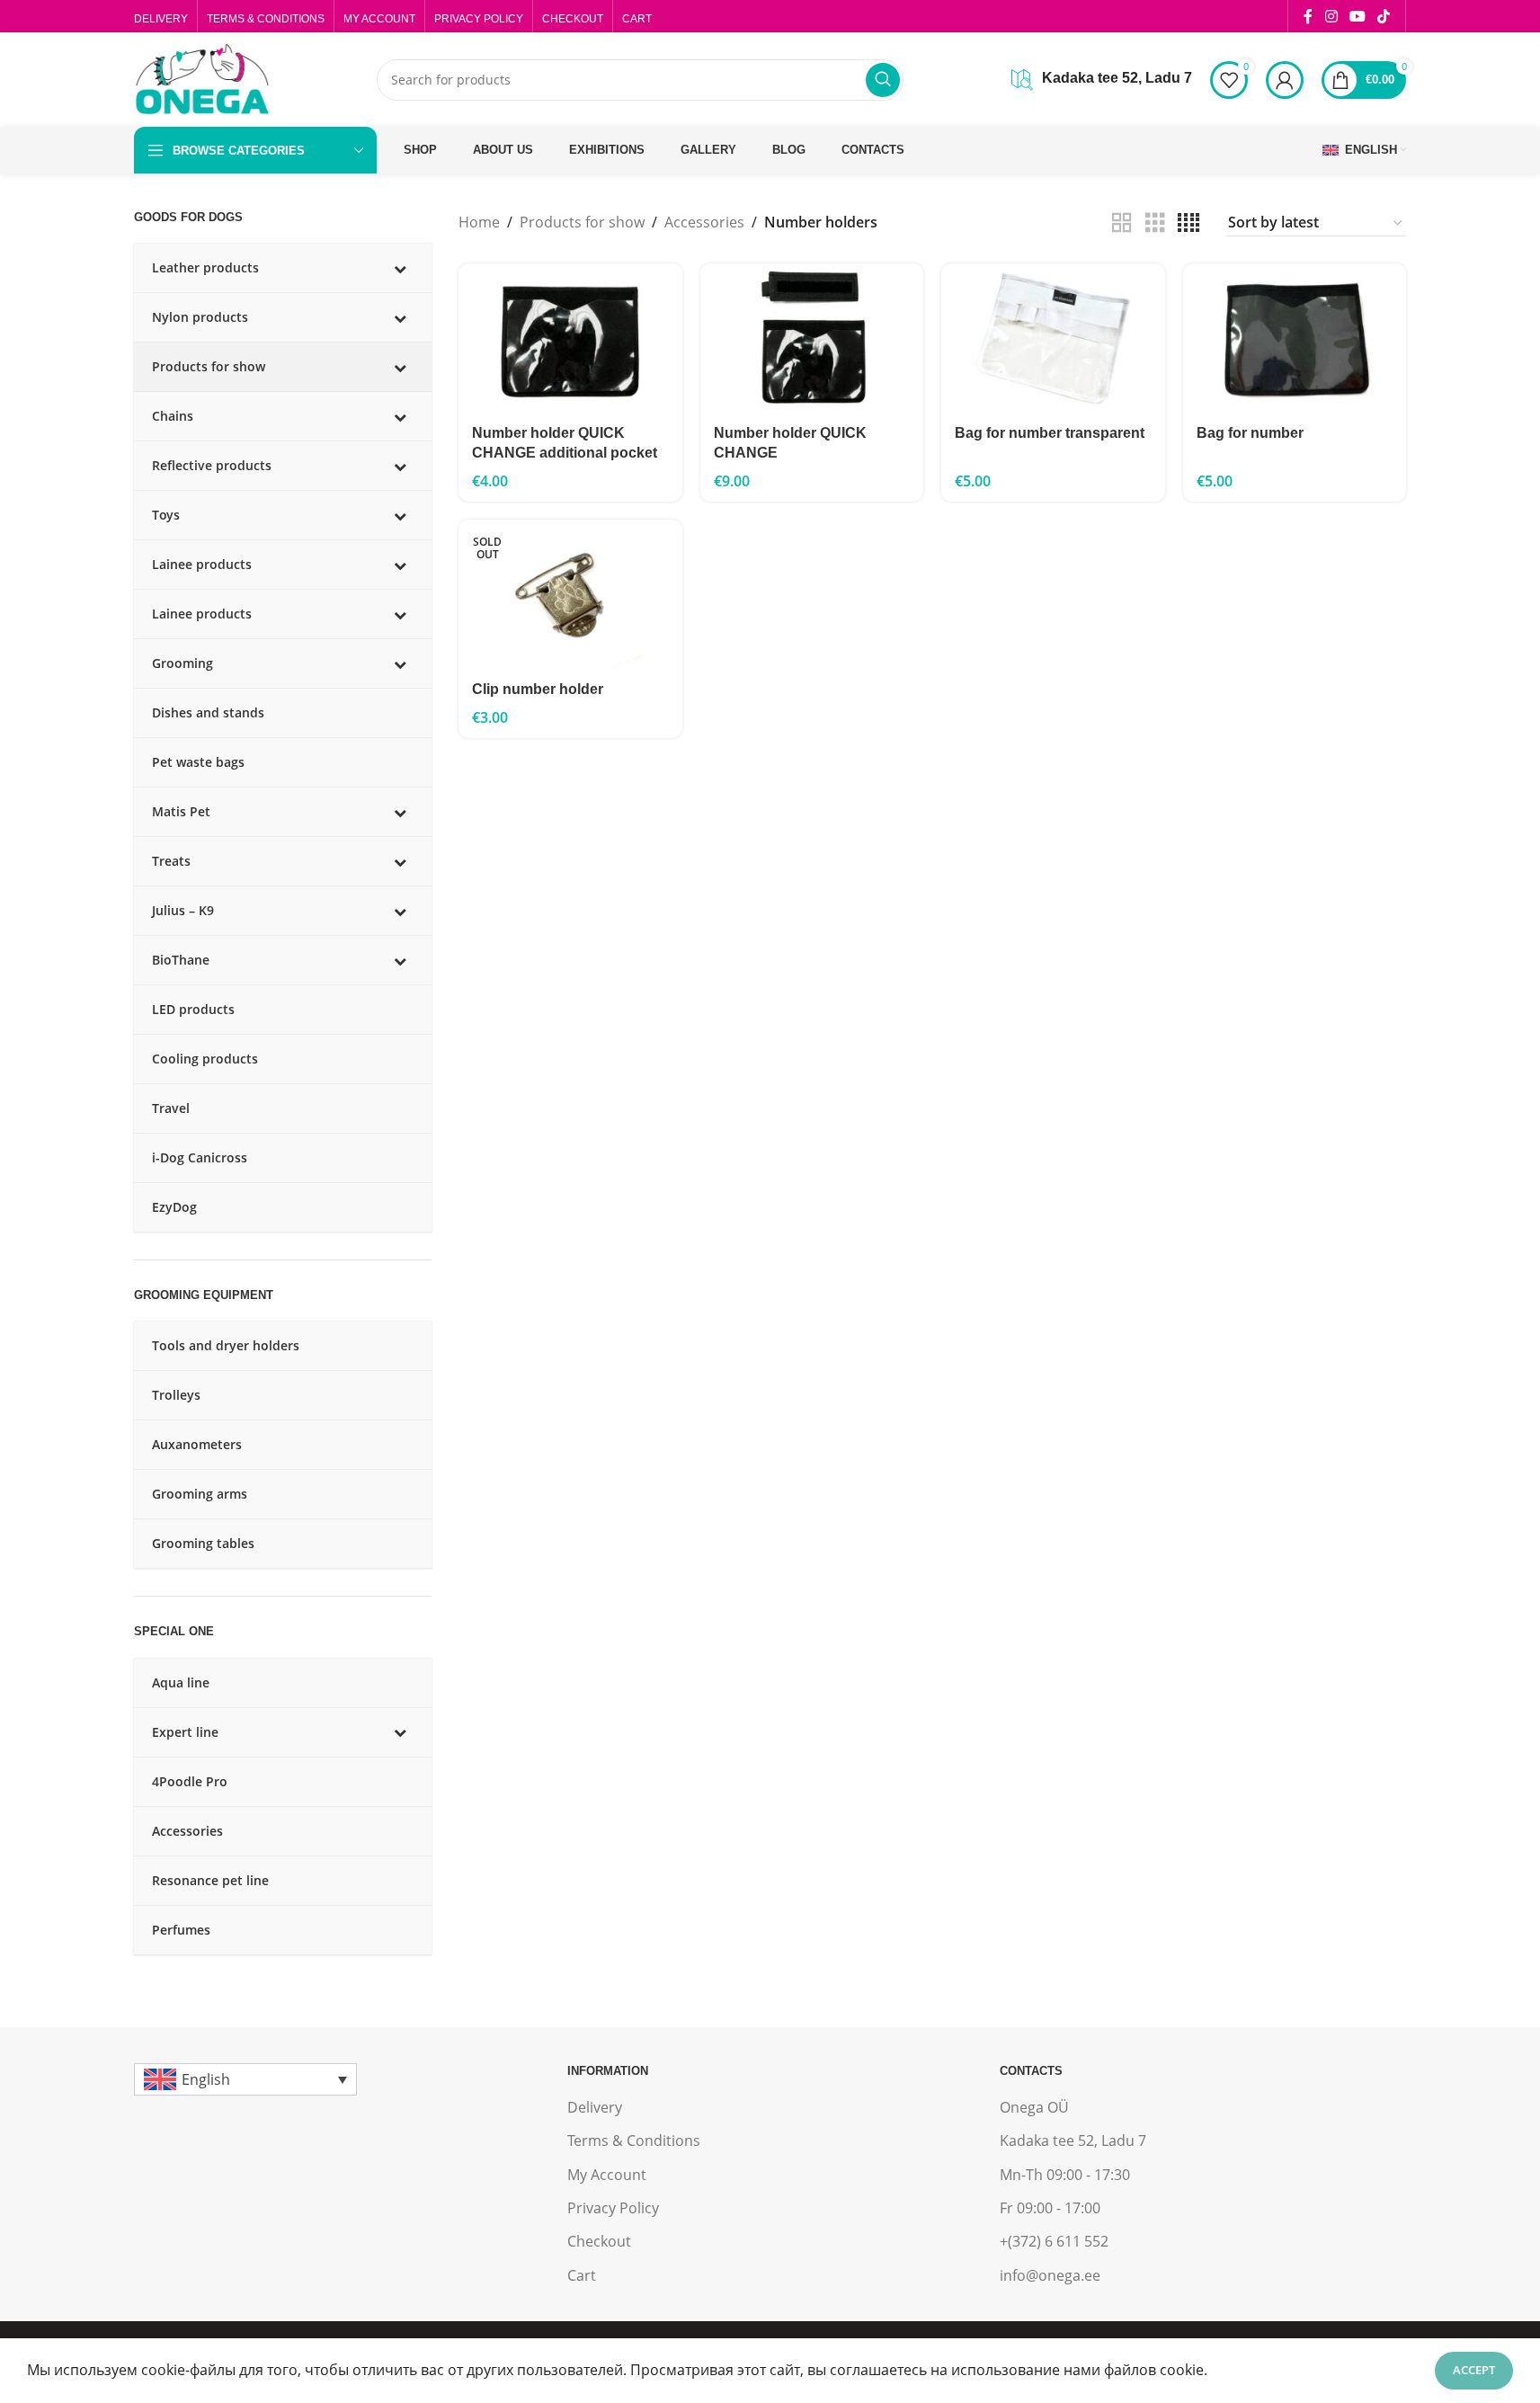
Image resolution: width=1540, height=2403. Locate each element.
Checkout (599, 2241)
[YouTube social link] (1357, 16)
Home (479, 222)
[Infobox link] (1102, 80)
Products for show (582, 222)
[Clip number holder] (570, 594)
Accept (1474, 2370)
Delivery (595, 2107)
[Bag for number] (1295, 338)
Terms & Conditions (634, 2140)
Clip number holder (538, 689)
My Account (607, 2175)
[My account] (1285, 80)
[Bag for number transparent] (1053, 338)
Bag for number (1250, 433)
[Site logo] (201, 78)
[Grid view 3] (1155, 223)
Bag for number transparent (1050, 433)
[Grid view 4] (1188, 223)
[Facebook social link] (1308, 16)
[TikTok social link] (1384, 16)
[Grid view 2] (1122, 223)
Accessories (704, 222)
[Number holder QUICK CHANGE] (812, 338)
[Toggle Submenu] (400, 268)
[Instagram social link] (1331, 16)
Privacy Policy (613, 2208)
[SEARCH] (883, 80)
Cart (582, 2275)
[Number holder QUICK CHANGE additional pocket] (570, 338)
